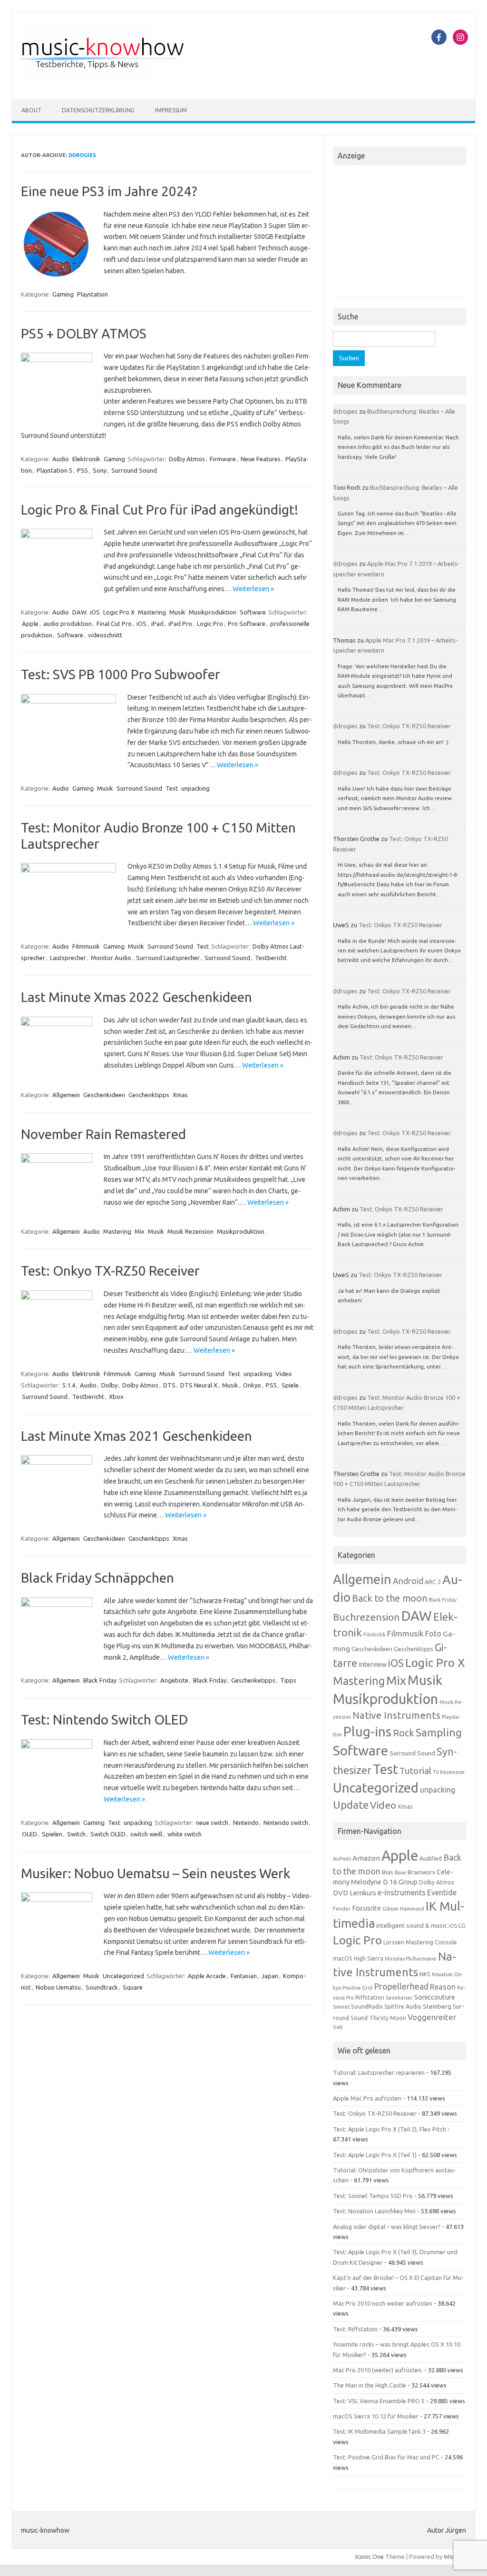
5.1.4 (69, 1385)
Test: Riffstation (355, 2329)
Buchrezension (366, 1617)
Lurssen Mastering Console (420, 1942)
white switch (185, 1834)
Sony (100, 470)
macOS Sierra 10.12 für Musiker (376, 2416)
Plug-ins (367, 1731)
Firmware (223, 459)
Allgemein (66, 1095)
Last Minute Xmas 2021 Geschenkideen (136, 1436)
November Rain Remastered (103, 1134)
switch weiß (146, 1834)
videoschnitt (105, 635)
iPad (157, 624)
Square (133, 1987)
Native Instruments (396, 1715)
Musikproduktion (213, 612)
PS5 (83, 470)
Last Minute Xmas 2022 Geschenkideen (136, 997)
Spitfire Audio (403, 2006)
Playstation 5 (54, 470)
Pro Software (247, 624)
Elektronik (86, 459)
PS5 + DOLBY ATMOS (84, 333)
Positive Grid (357, 1988)
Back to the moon (390, 1598)
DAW (79, 612)
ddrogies (82, 155)
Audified (431, 1858)
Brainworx (421, 1872)
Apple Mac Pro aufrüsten (367, 2098)
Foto (433, 1634)
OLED (29, 1834)
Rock (404, 1733)
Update (351, 1805)
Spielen (52, 1834)
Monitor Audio (111, 958)
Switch (76, 1834)
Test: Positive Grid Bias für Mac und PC (386, 2457)
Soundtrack (102, 1987)
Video (284, 1374)
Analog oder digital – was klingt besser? (387, 2227)
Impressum (171, 110)
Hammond (412, 1909)
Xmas (180, 1095)
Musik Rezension (190, 1231)
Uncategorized (123, 1976)
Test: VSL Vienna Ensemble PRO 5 (379, 2401)
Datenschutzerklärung (98, 110)
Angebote (174, 1680)
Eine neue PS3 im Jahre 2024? (109, 191)
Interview (373, 1664)
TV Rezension (449, 1772)
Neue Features (261, 459)
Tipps (288, 1680)
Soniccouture (435, 1997)
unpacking (195, 788)
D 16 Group (400, 1882)
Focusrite (366, 1908)
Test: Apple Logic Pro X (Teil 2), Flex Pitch (390, 2129)
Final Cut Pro (114, 624)
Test (172, 788)
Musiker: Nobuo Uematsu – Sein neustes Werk (156, 1873)
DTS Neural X (199, 1385)
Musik (177, 612)
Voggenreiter (432, 2017)
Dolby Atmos (187, 459)
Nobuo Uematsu (58, 1987)
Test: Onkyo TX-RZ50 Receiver (110, 1271)
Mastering (152, 612)
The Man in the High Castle (370, 2385)
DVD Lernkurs (355, 1893)
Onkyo (252, 1385)
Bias (388, 1872)
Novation (442, 1974)
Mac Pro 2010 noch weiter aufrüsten (383, 2303)
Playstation (93, 294)
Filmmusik (86, 946)
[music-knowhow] (115, 83)
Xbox (116, 1397)
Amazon (366, 1858)
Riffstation (370, 1997)
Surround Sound (134, 470)
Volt (338, 2027)
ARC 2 (433, 1582)
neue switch (212, 1823)
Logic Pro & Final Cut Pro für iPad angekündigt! (160, 510)
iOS (95, 612)
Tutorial (415, 1771)
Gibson (390, 1909)
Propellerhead (401, 1986)
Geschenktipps (149, 1095)
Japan (270, 1976)
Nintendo (246, 1823)
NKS (425, 1974)
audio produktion (68, 624)
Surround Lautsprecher (168, 958)
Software (253, 612)
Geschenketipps (253, 1680)
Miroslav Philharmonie (411, 1959)
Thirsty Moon (388, 2018)
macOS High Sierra (358, 1958)
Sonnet (341, 2007)
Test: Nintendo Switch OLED (104, 1719)
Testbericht (271, 958)
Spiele (290, 1385)
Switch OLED (108, 1834)
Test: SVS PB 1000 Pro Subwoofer (121, 674)
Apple (30, 624)
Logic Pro (210, 624)
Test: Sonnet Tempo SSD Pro (373, 2196)
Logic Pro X (119, 612)
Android (408, 1581)
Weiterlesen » (253, 589)
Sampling (439, 1732)
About (31, 110)
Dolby (109, 1385)
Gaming (63, 294)
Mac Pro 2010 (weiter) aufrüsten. (378, 2370)
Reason (443, 1987)
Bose (400, 1873)
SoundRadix (367, 2006)
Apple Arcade (207, 1976)
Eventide (442, 1892)
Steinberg (437, 2006)
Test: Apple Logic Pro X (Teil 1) (375, 2155)
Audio (61, 459)
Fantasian (244, 1976)
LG (462, 1925)
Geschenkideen (104, 1095)
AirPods (342, 1859)
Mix (140, 1231)
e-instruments (402, 1892)
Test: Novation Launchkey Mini (374, 2211)
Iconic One (370, 2556)
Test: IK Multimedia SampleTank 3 (379, 2431)
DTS (169, 1385)
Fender (342, 1909)
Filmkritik (375, 1635)
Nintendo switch (286, 1823)
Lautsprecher (68, 958)
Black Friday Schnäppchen (97, 1578)
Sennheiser (399, 1998)
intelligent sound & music (412, 1925)
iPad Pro (180, 624)
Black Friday (100, 1680)
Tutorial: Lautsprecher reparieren (379, 2072)
